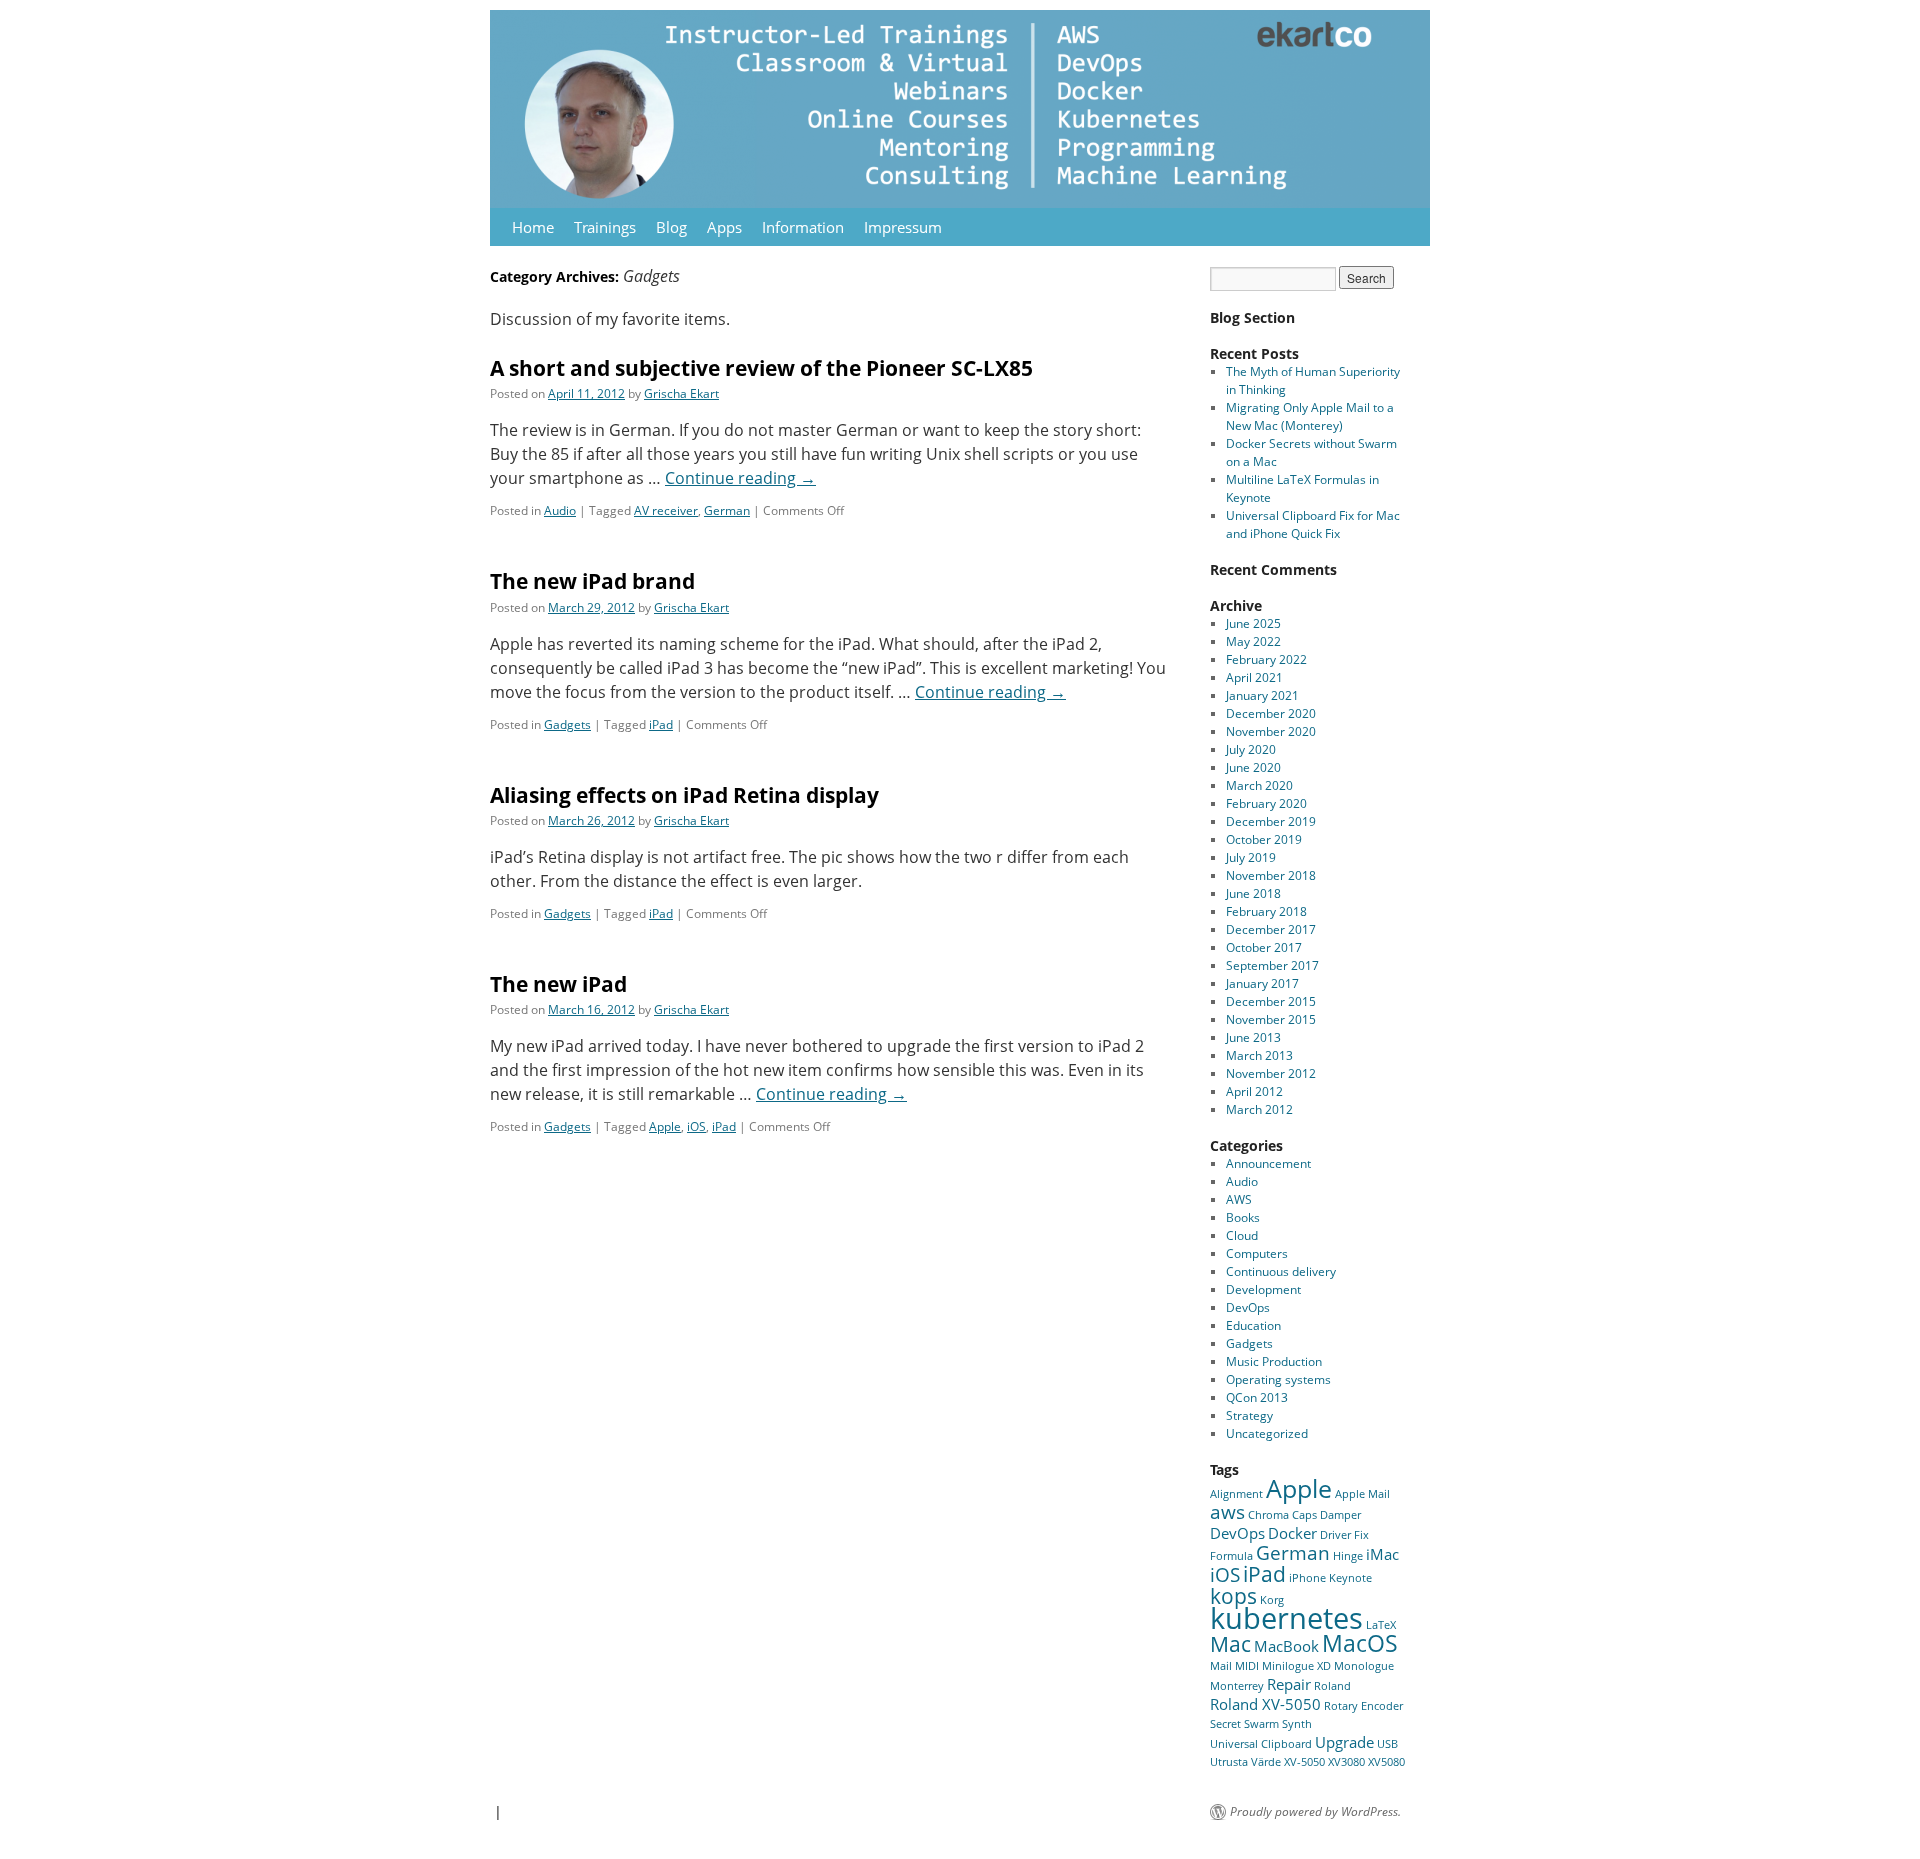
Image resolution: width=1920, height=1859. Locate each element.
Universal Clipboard (1261, 1744)
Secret (1225, 1724)
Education (1253, 1325)
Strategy (1249, 1415)
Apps (724, 227)
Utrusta (1229, 1762)
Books (1243, 1217)
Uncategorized (1267, 1433)
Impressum (903, 227)
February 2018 (1266, 911)
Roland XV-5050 (1265, 1704)
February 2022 (1266, 659)
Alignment (1236, 1494)
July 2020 (1251, 749)
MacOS (1360, 1643)
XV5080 (1386, 1762)
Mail (1221, 1666)
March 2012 (1259, 1109)
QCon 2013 (1257, 1397)
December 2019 (1271, 821)
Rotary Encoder (1363, 1706)
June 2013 (1253, 1037)
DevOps (1248, 1307)
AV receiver (666, 510)
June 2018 (1253, 893)
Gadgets (567, 724)
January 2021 (1262, 695)
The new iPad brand (592, 581)
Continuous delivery (1281, 1271)
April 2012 (1254, 1091)
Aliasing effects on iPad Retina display (684, 795)
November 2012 (1271, 1073)
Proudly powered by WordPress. (1315, 1812)
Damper (1340, 1515)
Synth (1297, 1724)
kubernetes (1286, 1618)
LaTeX (1381, 1625)
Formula (1231, 1556)
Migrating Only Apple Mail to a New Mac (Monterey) (1310, 416)
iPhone (1307, 1578)
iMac (1382, 1554)
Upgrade (1344, 1742)
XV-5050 (1304, 1762)
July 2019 (1251, 857)
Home (533, 227)
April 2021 (1254, 677)
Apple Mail (1362, 1494)
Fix (1361, 1535)
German (727, 510)
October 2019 (1264, 839)
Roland (1332, 1686)
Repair (1289, 1684)
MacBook (1286, 1646)
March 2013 (1259, 1055)
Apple (665, 1126)
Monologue (1364, 1666)
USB (1387, 1744)
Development (1263, 1289)
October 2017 (1264, 947)
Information (803, 227)
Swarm (1261, 1724)
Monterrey (1237, 1686)
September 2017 (1272, 965)
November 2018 (1271, 875)
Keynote (1350, 1578)
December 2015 (1271, 1001)
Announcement (1268, 1163)
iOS (696, 1126)
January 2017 (1262, 983)
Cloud (1242, 1235)
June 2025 (1253, 623)
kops (1233, 1595)
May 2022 (1253, 641)
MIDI (1247, 1666)
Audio (560, 510)
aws (1227, 1511)
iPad (661, 724)
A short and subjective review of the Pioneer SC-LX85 (761, 368)
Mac (1230, 1643)
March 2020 (1259, 785)
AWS (1239, 1199)
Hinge (1348, 1556)
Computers (1257, 1253)
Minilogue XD (1296, 1666)
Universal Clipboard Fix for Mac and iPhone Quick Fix (1313, 524)
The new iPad (558, 984)
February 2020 (1266, 803)
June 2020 (1253, 767)
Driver (1335, 1535)
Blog (671, 227)
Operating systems (1278, 1379)
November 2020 (1271, 731)
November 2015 (1271, 1019)
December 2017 (1271, 929)
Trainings (605, 227)
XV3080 (1346, 1762)
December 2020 (1271, 713)
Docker (1292, 1533)
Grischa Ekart (681, 393)
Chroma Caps (1282, 1515)
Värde (1266, 1762)
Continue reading (740, 478)
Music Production (1274, 1361)
